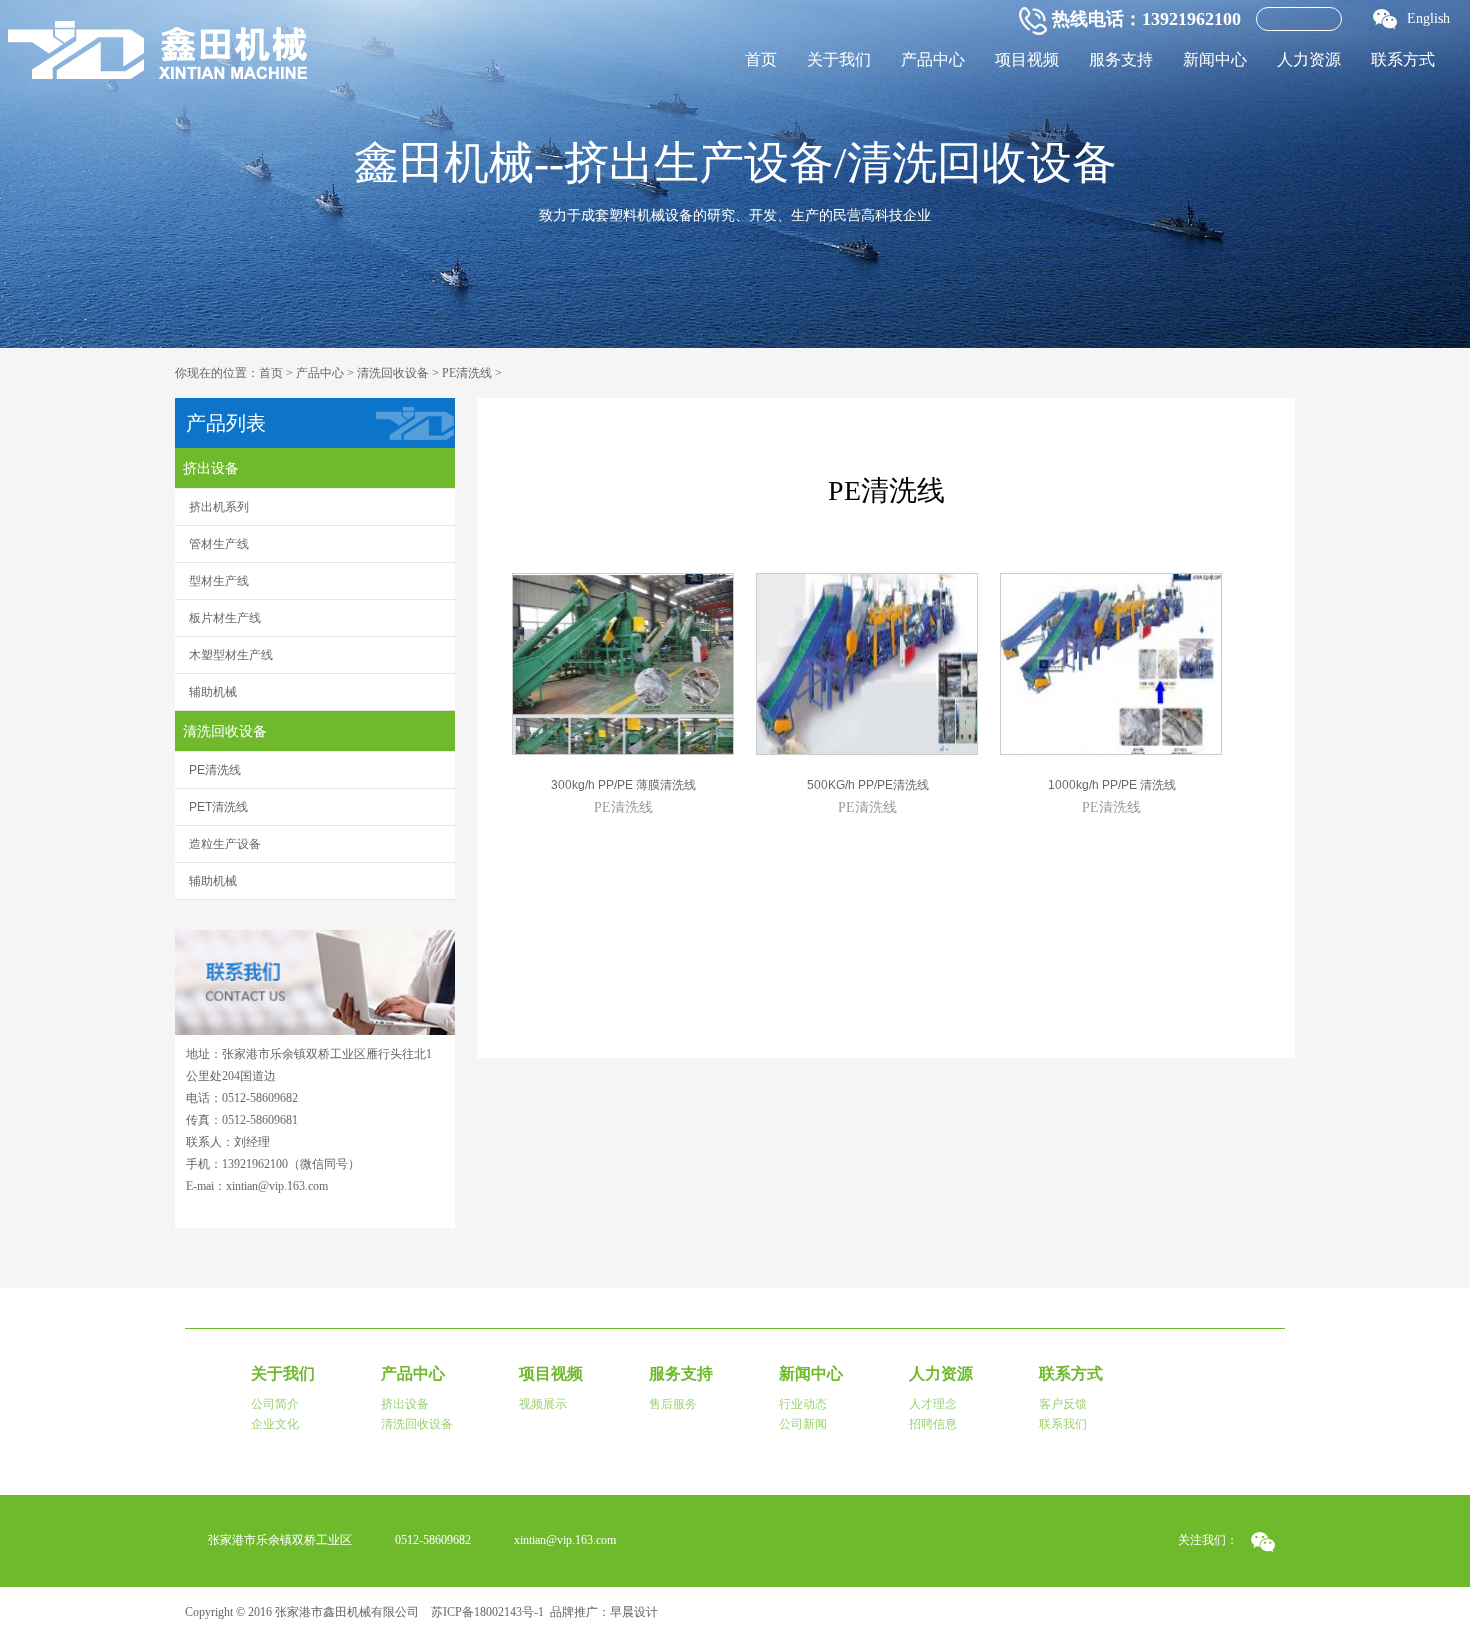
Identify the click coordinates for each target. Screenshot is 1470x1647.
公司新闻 (803, 1424)
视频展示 (543, 1404)
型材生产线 (219, 581)
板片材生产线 (225, 618)
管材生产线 (219, 544)
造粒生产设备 (225, 844)
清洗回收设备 (393, 373)
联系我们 (1063, 1424)
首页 (761, 59)
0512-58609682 (433, 1540)
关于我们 (839, 59)
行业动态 (803, 1404)
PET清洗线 (218, 807)
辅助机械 (213, 692)
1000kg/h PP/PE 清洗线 (1112, 785)
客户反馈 (1063, 1404)
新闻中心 (1215, 59)
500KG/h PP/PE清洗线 (868, 785)
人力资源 (1309, 59)
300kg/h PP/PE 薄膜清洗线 (623, 785)
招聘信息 (933, 1424)
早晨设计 (634, 1612)
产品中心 (933, 59)
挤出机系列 (219, 507)
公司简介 (275, 1404)
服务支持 (1121, 59)
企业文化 (275, 1424)
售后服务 (673, 1404)
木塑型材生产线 (231, 655)
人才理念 (933, 1404)
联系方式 (1403, 59)
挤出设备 (211, 468)
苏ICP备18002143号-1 (487, 1612)
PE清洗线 (467, 373)
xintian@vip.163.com (565, 1540)
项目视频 (1027, 59)
